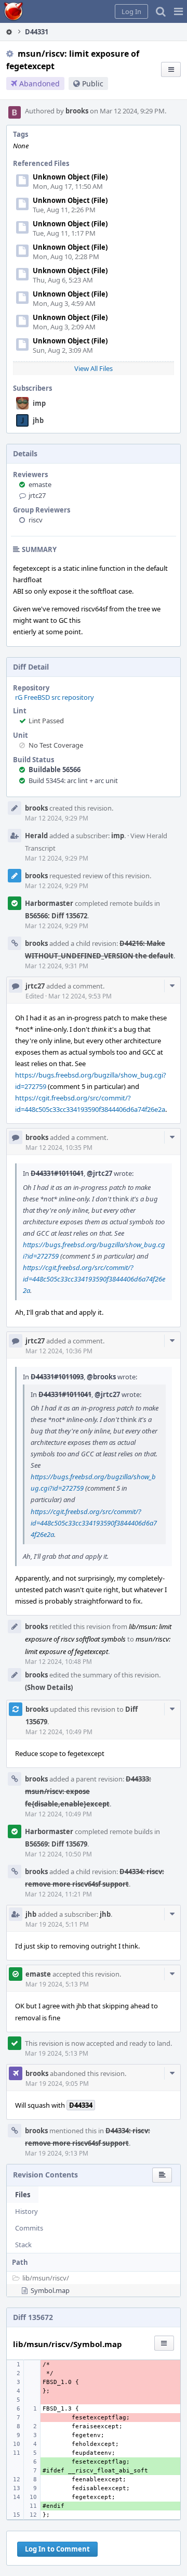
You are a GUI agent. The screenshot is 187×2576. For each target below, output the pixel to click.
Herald (36, 836)
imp (39, 403)
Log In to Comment (57, 2549)
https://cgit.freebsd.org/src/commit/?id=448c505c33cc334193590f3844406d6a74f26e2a (94, 1279)
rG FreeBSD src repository (55, 697)
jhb (38, 420)
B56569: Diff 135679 (56, 1844)
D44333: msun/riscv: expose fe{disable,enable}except (88, 1791)
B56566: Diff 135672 (56, 916)
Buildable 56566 (55, 770)
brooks (77, 111)
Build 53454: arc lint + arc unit (73, 780)
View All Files (94, 368)
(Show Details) (49, 1687)
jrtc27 (37, 495)
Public (93, 84)
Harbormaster (49, 903)
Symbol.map (50, 2290)
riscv (36, 520)
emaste (40, 484)
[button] (178, 11)
